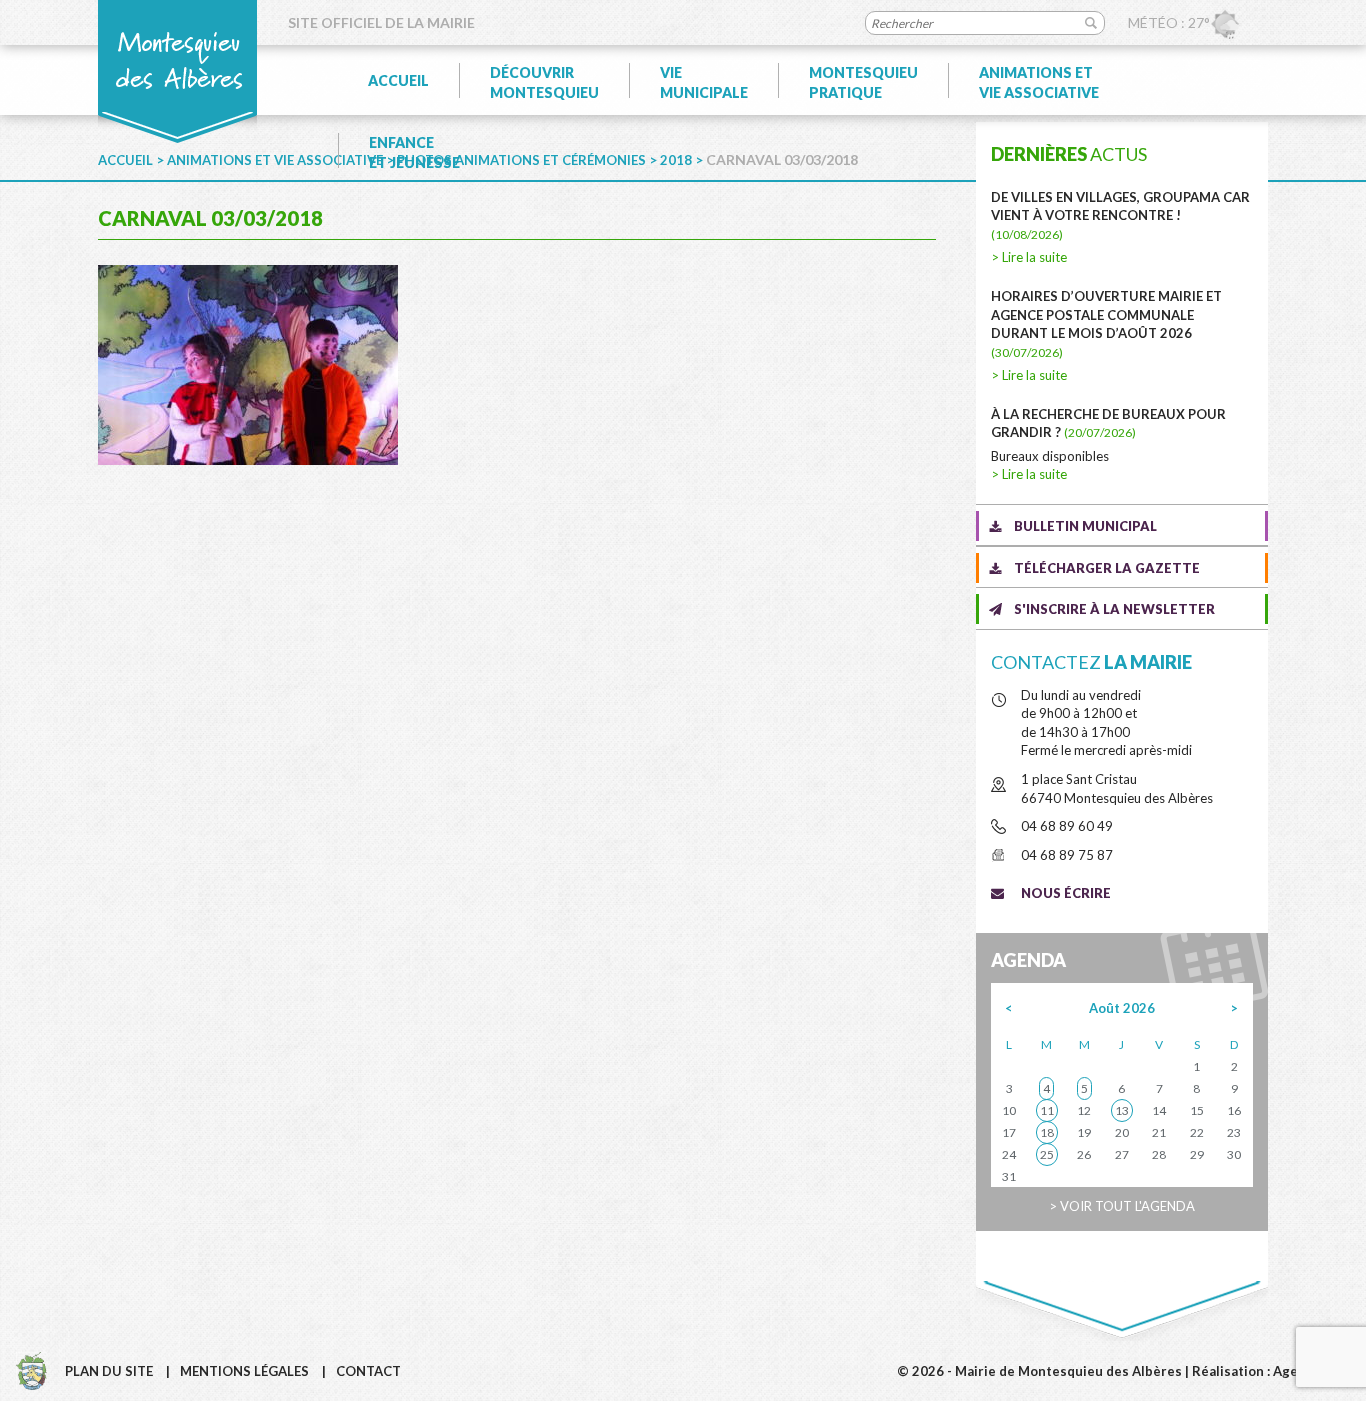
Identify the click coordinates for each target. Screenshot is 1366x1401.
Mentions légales (244, 1371)
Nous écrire (1066, 893)
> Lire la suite (1029, 257)
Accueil (398, 80)
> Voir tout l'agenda (1122, 1206)
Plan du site (109, 1371)
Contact (368, 1371)
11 (1047, 1110)
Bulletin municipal (1085, 526)
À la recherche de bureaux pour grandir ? (1108, 423)
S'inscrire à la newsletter (1114, 609)
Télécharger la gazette (1107, 568)
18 (1047, 1132)
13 (1122, 1110)
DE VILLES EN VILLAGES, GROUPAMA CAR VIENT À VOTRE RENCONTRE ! (1120, 215)
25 (1047, 1154)
